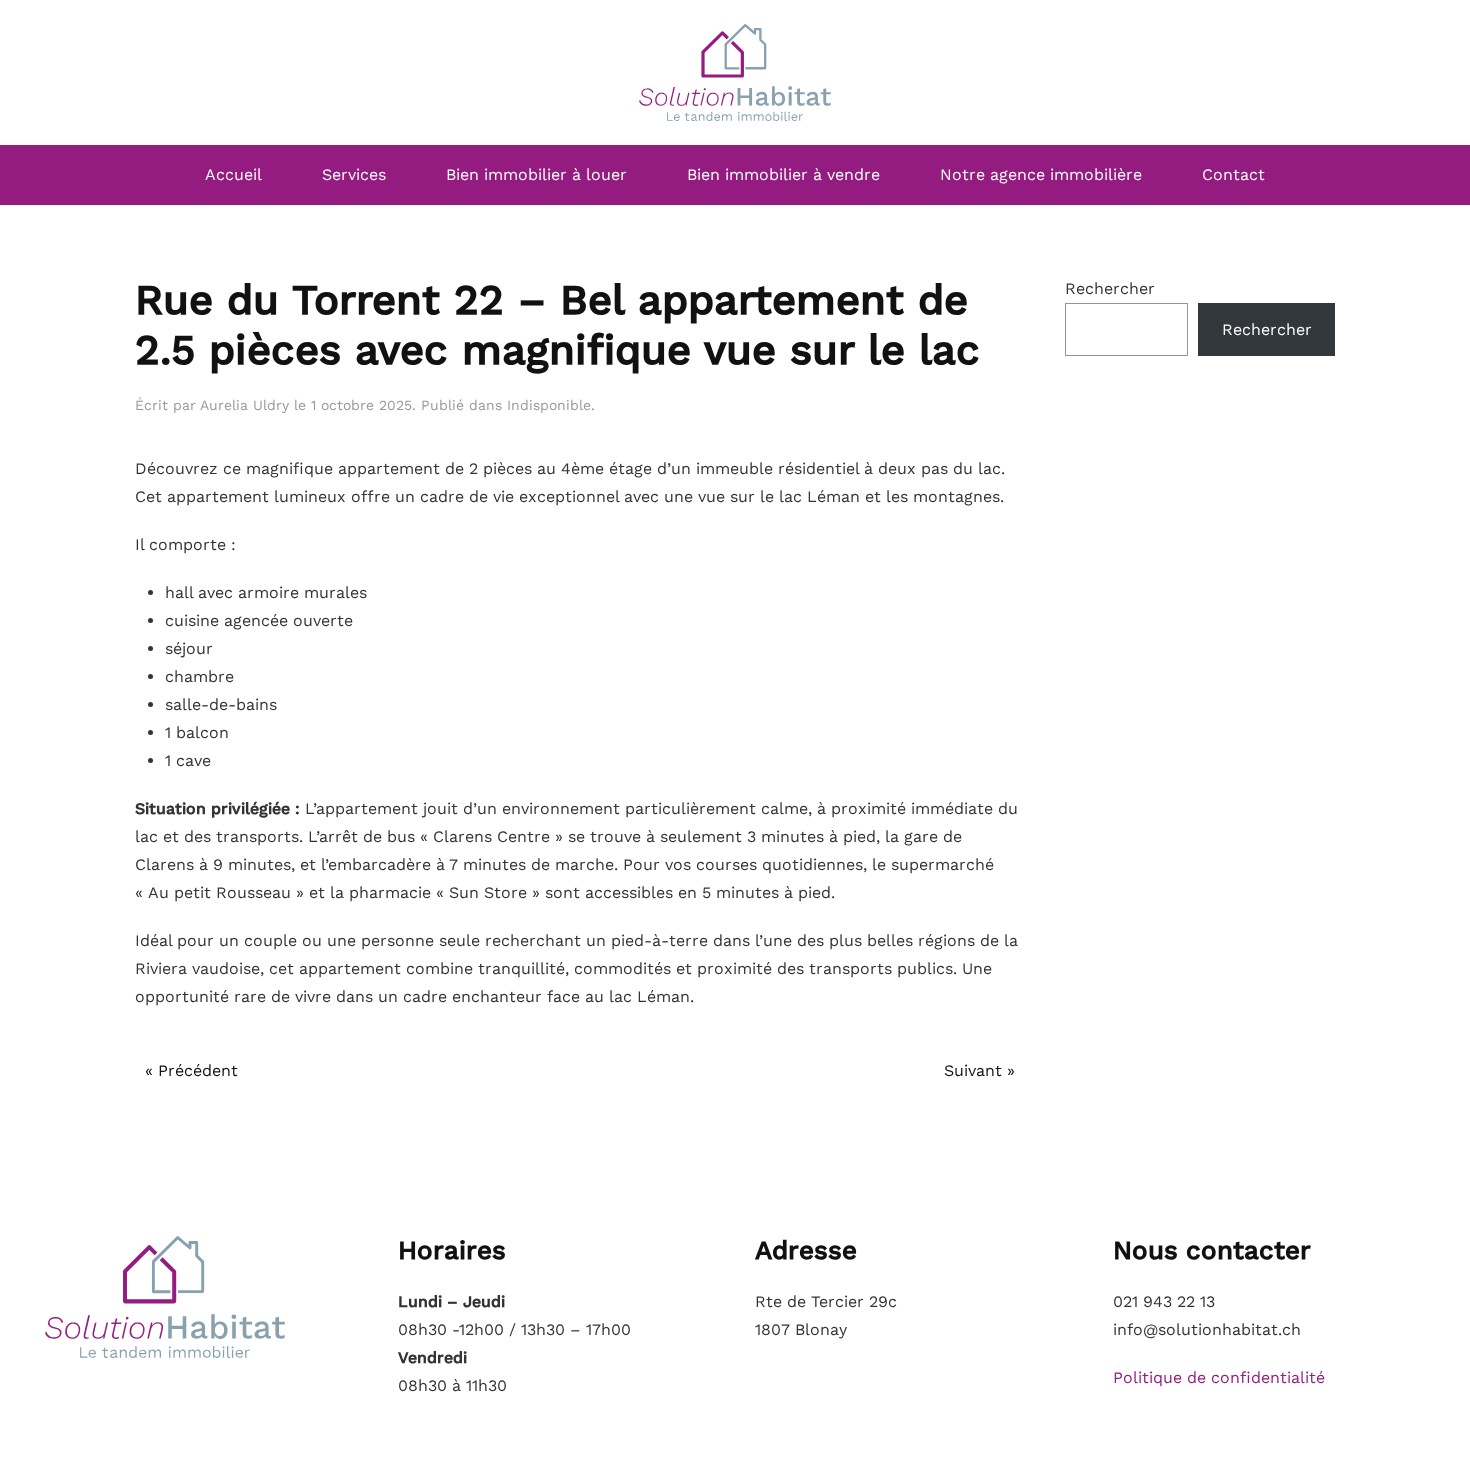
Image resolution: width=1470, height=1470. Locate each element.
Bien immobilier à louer (536, 174)
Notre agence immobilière (1041, 174)
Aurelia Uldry (244, 405)
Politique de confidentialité (1219, 1377)
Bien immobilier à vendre (783, 174)
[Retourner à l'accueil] (735, 72)
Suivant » (979, 1070)
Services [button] (354, 174)
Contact (1233, 174)
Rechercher (1110, 288)
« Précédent (191, 1070)
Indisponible (549, 405)
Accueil (233, 174)
